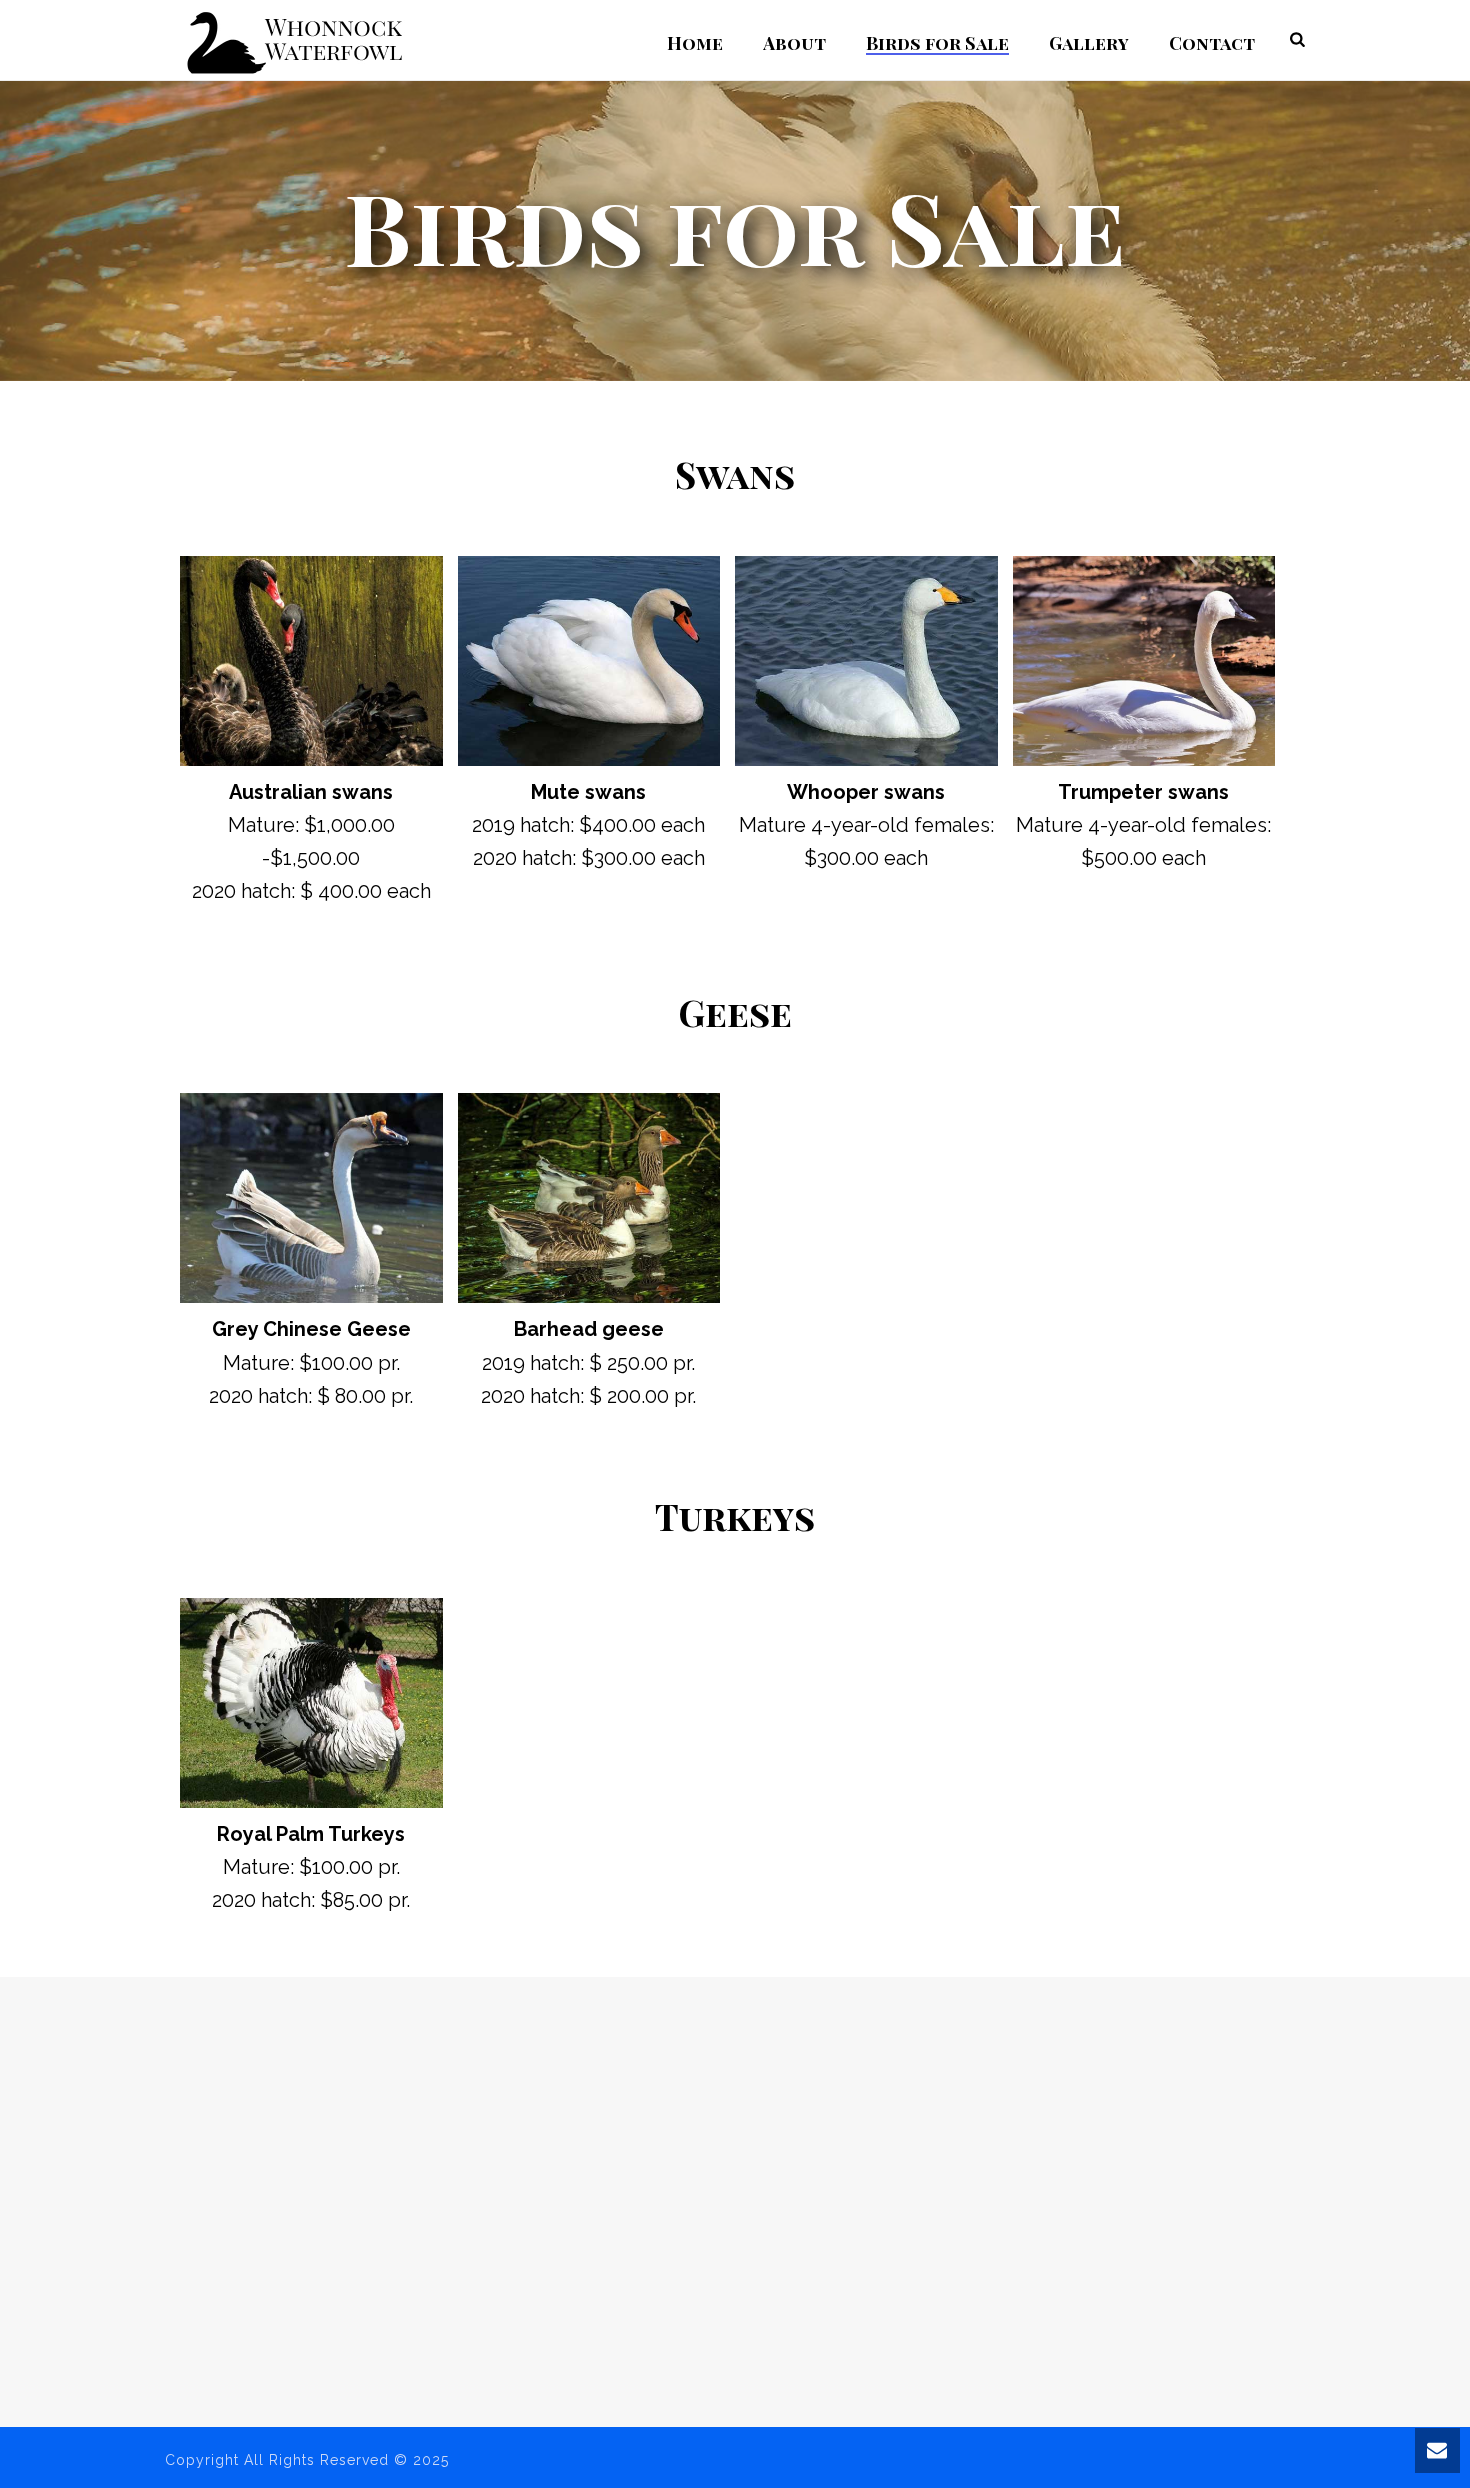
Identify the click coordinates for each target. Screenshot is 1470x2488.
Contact (1212, 43)
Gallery (1089, 43)
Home (695, 43)
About (794, 43)
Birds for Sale (937, 43)
